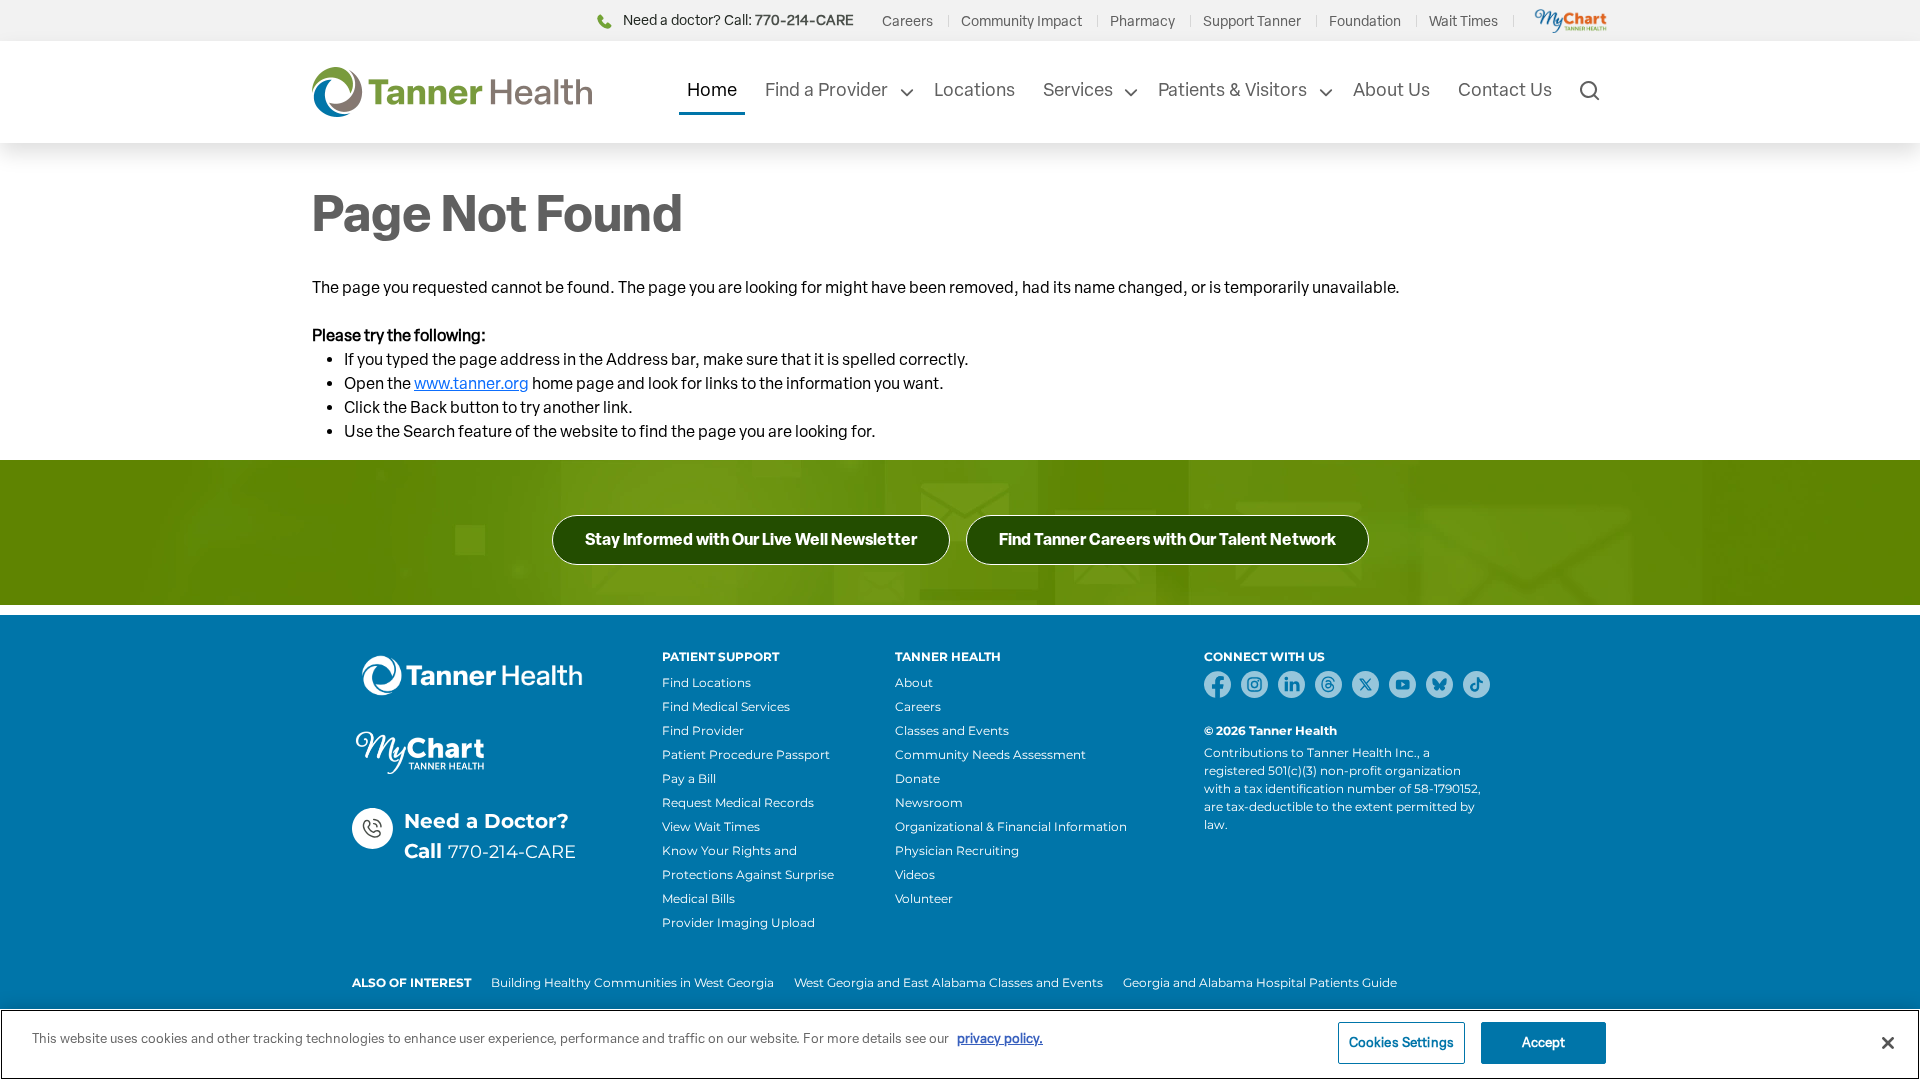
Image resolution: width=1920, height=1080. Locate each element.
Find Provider (703, 730)
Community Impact (1021, 21)
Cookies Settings (1401, 1042)
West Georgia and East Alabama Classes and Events (948, 982)
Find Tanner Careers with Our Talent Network (1167, 539)
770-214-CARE (512, 852)
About (914, 682)
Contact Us (1505, 90)
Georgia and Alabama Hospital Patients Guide (1260, 982)
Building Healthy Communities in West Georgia (632, 982)
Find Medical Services (726, 706)
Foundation (1365, 21)
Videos (915, 874)
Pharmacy (1142, 21)
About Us (1391, 90)
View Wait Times (711, 826)
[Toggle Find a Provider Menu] (905, 92)
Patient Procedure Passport (746, 754)
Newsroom (929, 802)
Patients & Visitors (1232, 90)
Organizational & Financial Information (1011, 826)
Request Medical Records (738, 802)
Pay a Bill (689, 778)
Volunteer (924, 898)
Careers (907, 21)
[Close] (1888, 1043)
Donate (917, 778)
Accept (1544, 1042)
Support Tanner (1252, 21)
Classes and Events (952, 730)
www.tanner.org (471, 383)
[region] (960, 1044)
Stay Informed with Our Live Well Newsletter (751, 539)
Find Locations (706, 682)
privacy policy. (1000, 1038)
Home (712, 90)
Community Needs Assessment (990, 754)
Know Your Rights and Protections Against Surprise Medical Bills (748, 874)
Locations (974, 90)
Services (1078, 90)
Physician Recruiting (957, 850)
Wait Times (1463, 21)
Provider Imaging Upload (738, 922)
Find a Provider (826, 90)
